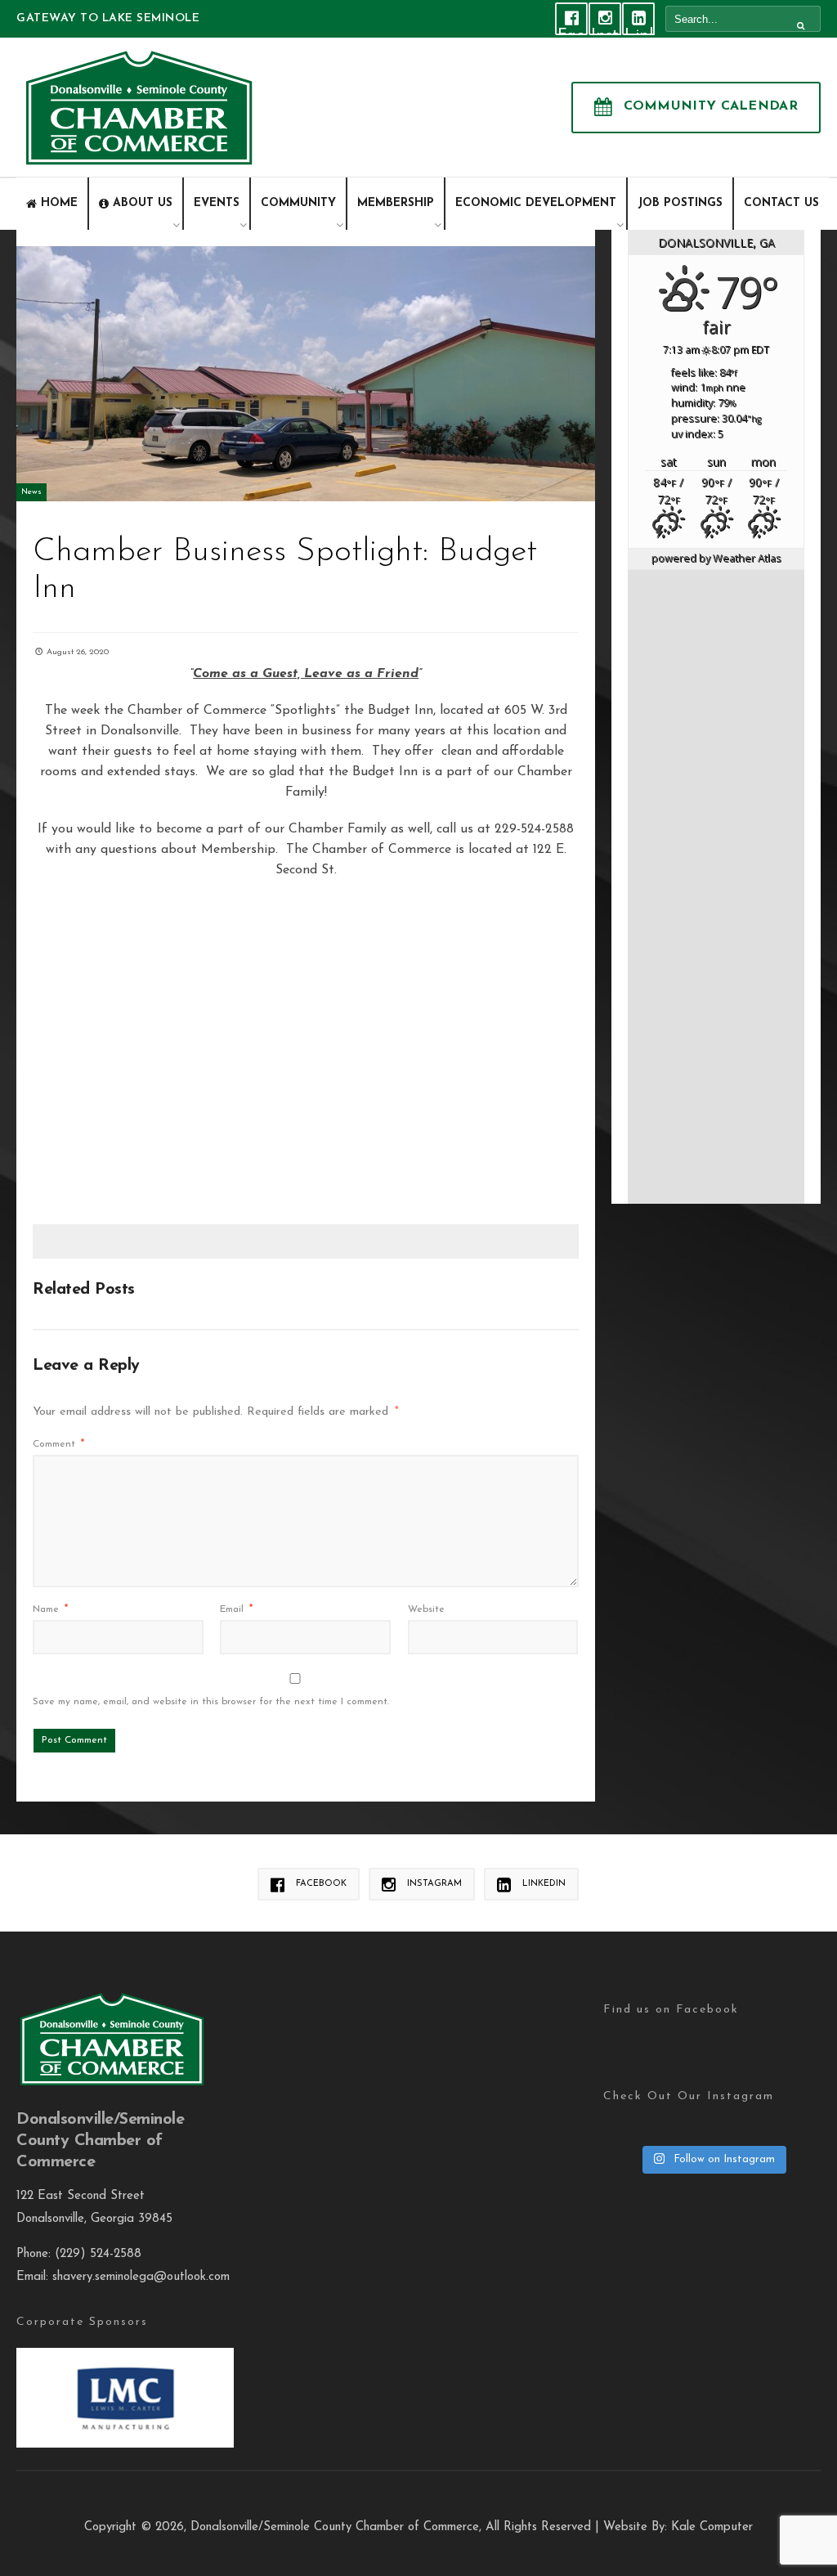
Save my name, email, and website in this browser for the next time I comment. (211, 1702)
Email (236, 1609)
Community (298, 203)
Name (50, 1609)
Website (426, 1609)
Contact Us (781, 203)
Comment (58, 1444)
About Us (143, 203)
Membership (396, 203)
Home (59, 203)
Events (217, 203)
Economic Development (536, 203)
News (31, 492)
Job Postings (680, 203)
